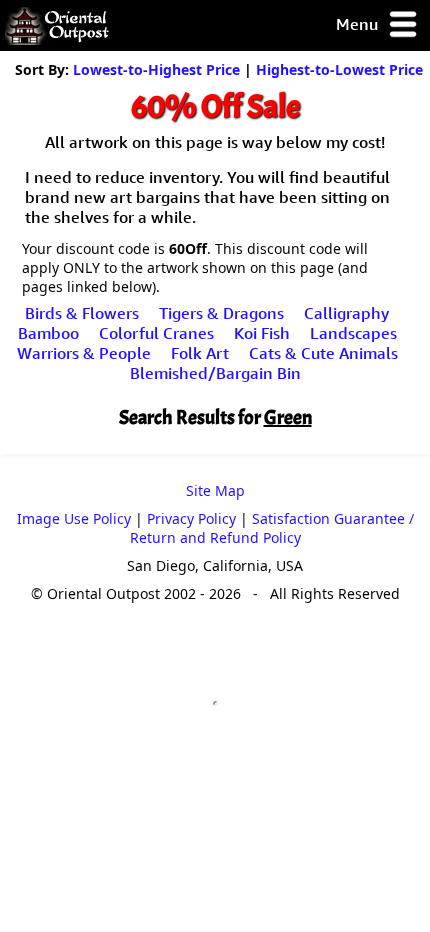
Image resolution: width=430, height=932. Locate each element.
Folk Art (200, 353)
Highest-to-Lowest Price (339, 69)
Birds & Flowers (82, 313)
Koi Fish (262, 333)
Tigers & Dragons (221, 313)
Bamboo (48, 333)
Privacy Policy (191, 518)
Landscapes (353, 333)
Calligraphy (346, 313)
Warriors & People (84, 353)
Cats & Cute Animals (323, 353)
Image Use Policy (74, 518)
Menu (359, 24)
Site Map (215, 490)
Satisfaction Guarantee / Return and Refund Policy (272, 528)
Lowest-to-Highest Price (156, 69)
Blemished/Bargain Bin (215, 373)
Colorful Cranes (156, 333)
